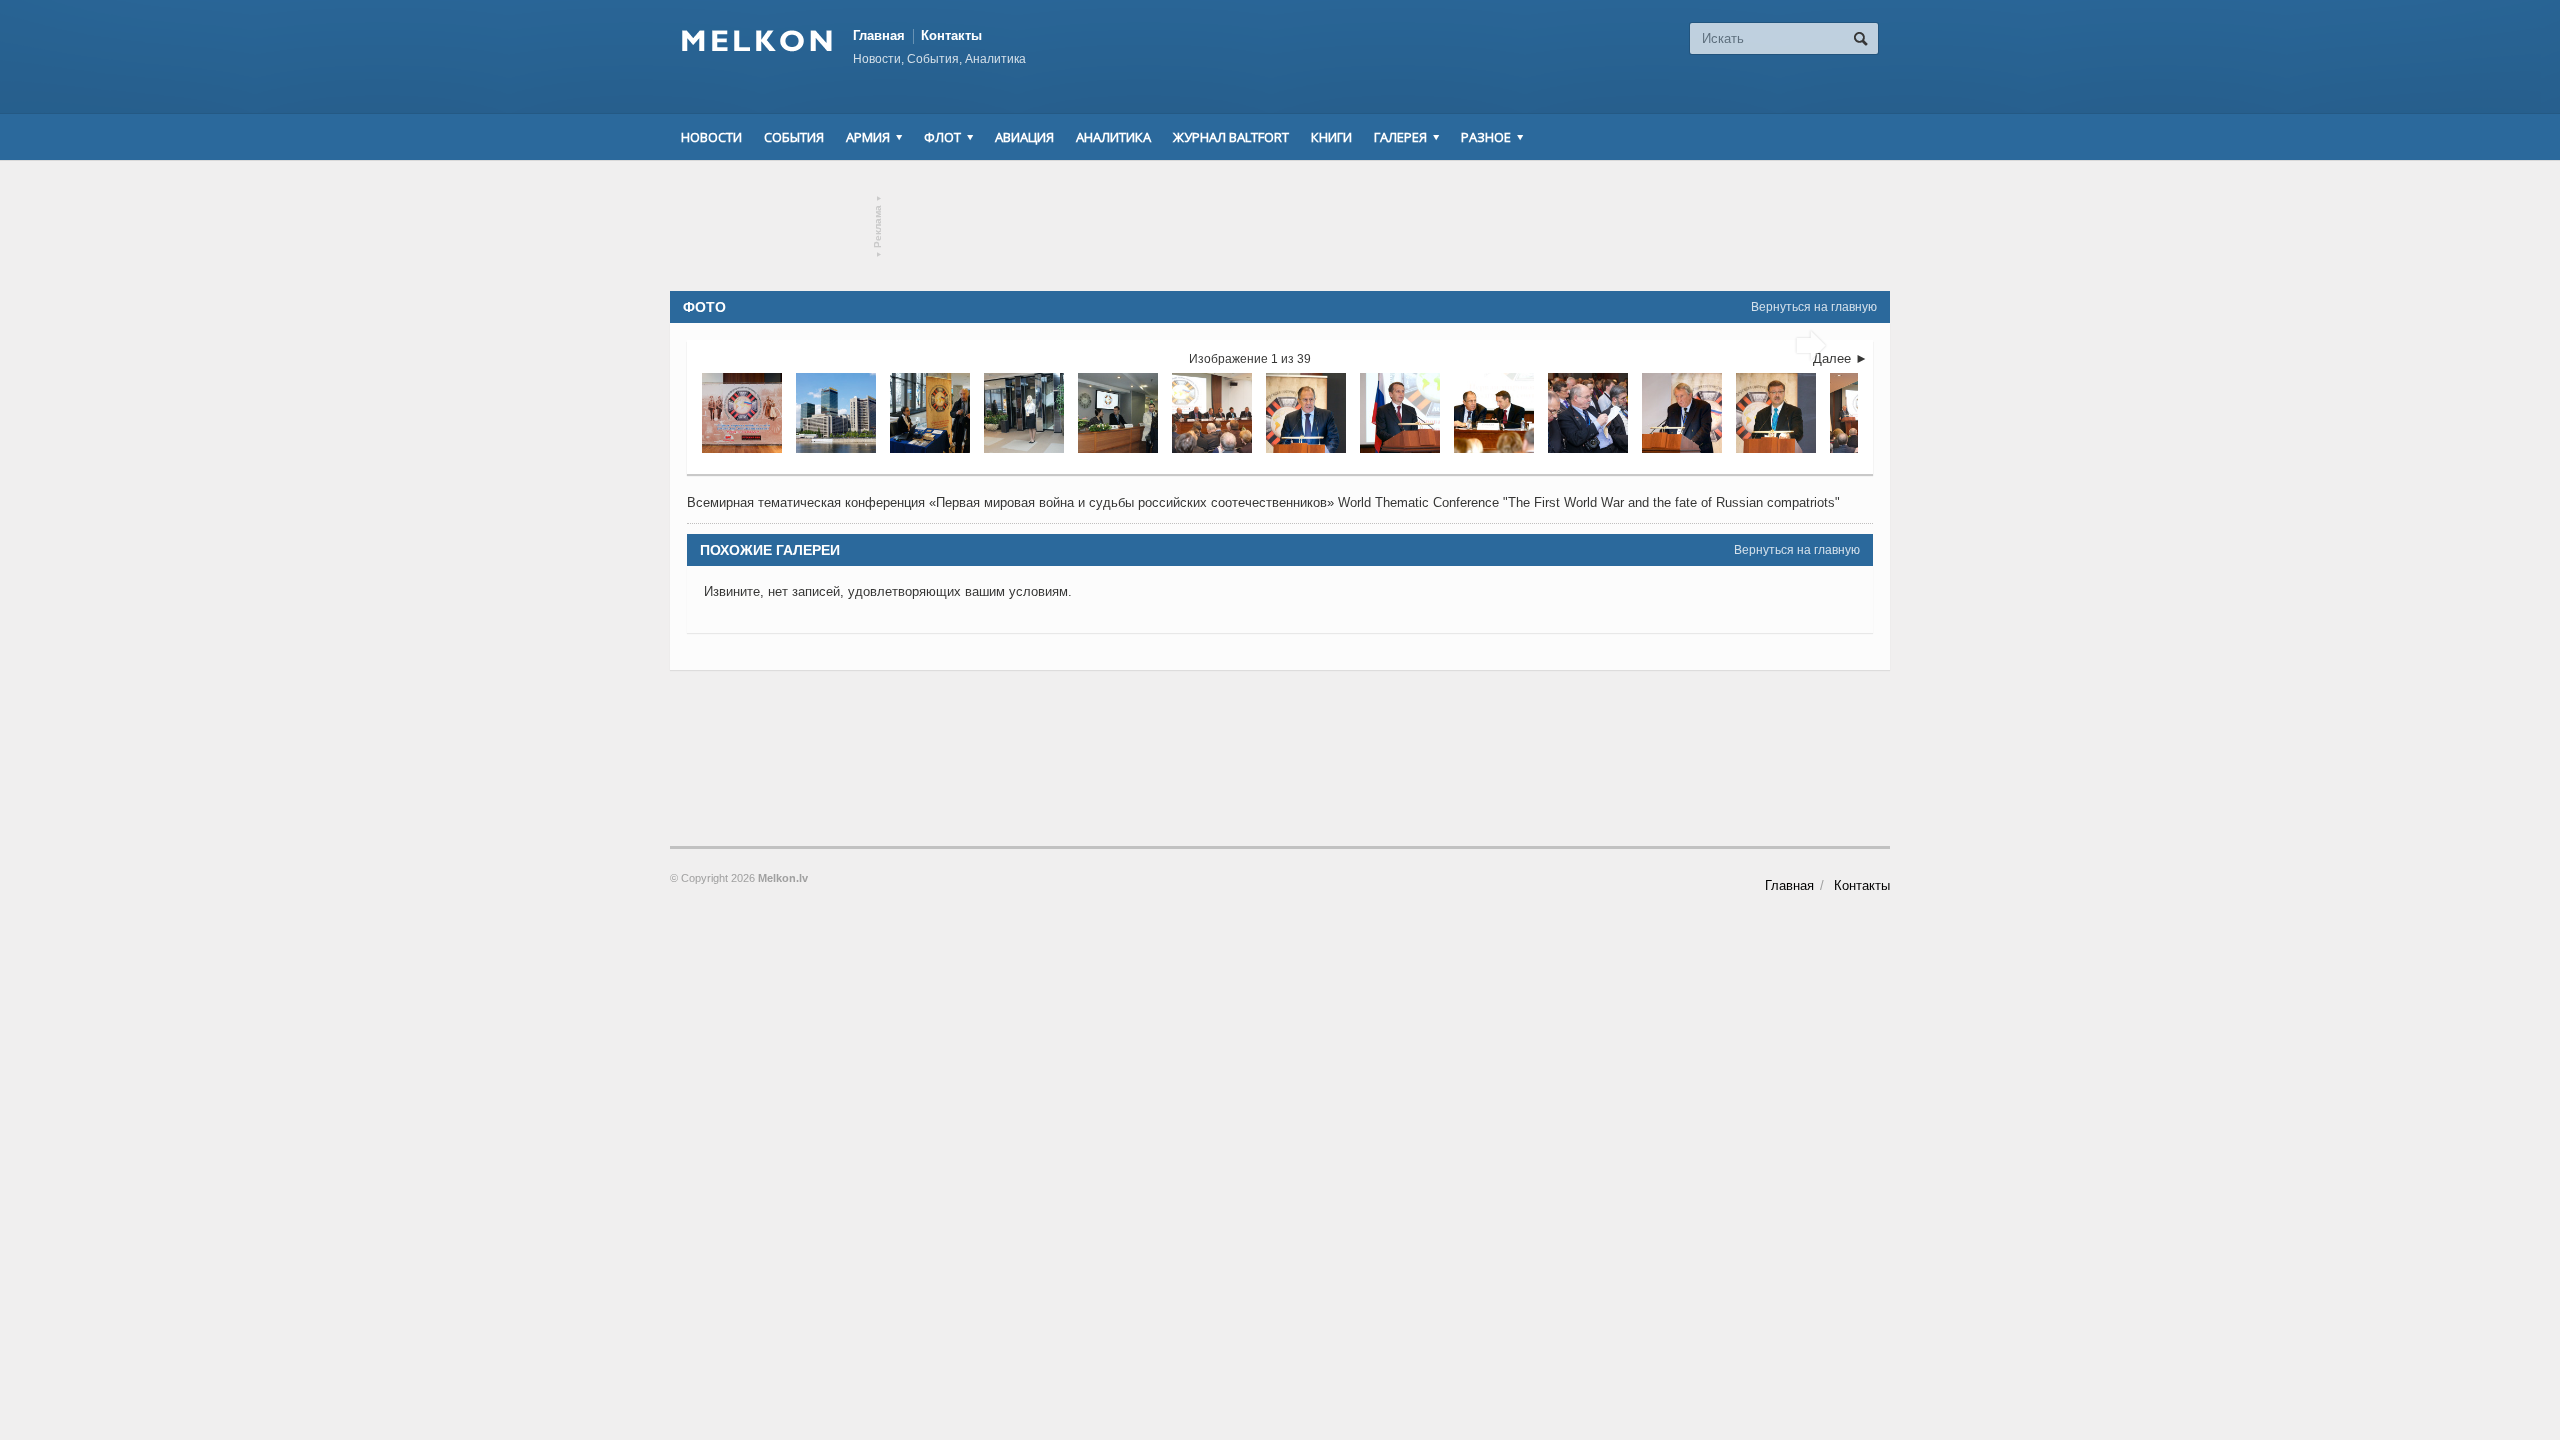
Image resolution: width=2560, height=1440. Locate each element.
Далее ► (1840, 358)
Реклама (878, 226)
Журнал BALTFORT (1231, 137)
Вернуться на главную (1814, 307)
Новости (711, 137)
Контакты (951, 35)
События (794, 137)
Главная (879, 35)
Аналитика (1113, 137)
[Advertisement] (1280, 226)
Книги (1331, 137)
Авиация (1024, 137)
